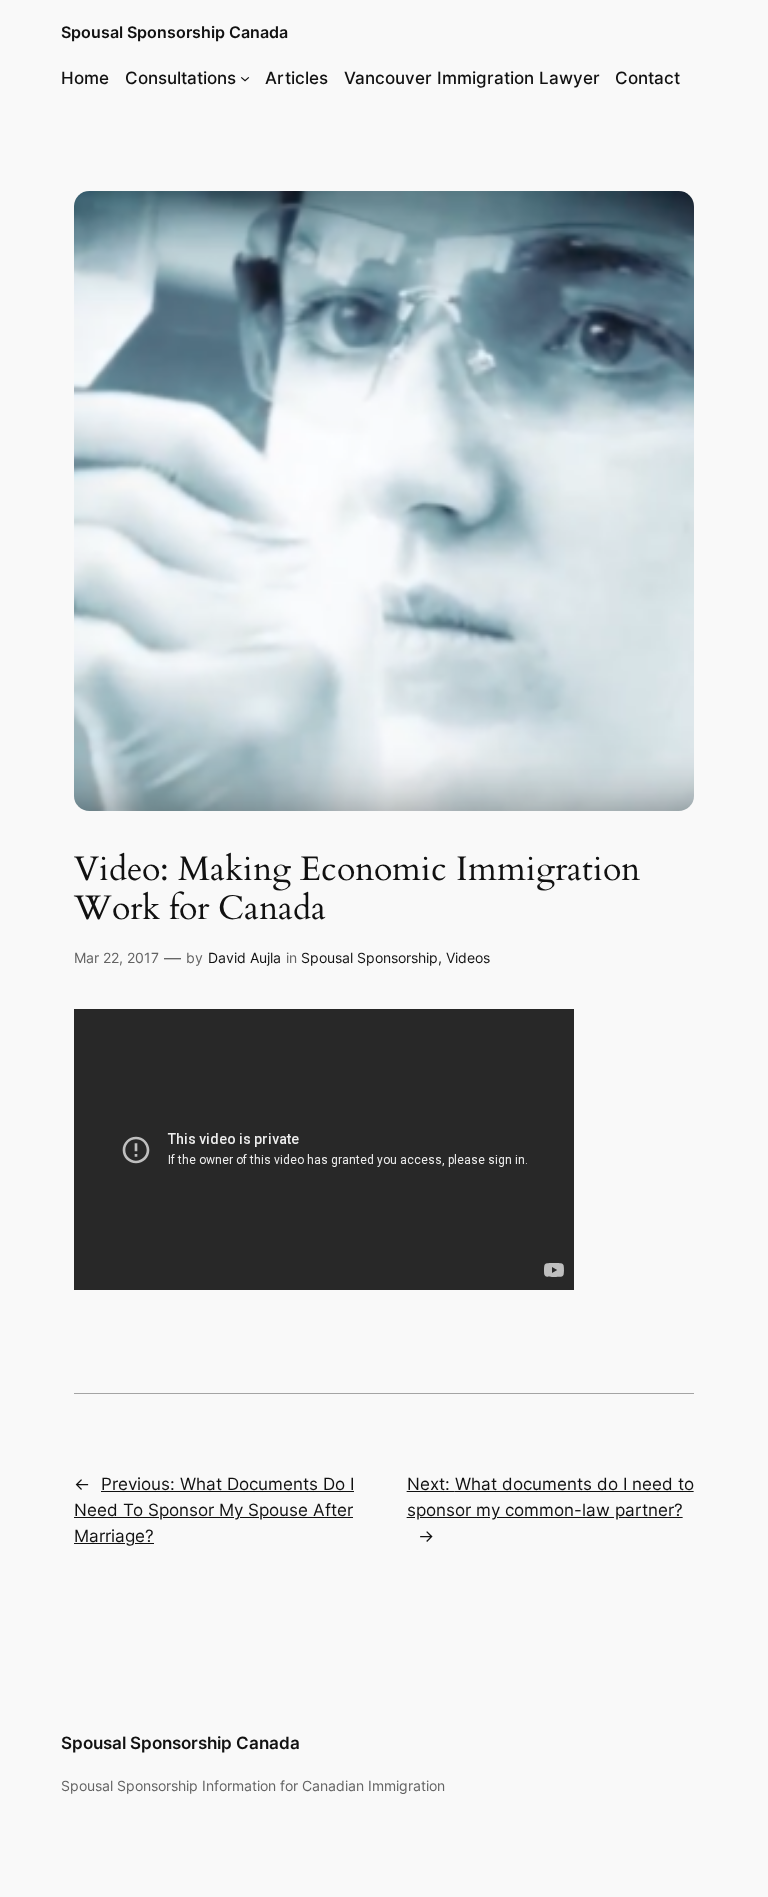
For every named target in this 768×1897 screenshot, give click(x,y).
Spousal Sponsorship (369, 957)
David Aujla (244, 957)
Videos (468, 957)
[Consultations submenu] (245, 78)
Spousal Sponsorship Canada (174, 32)
